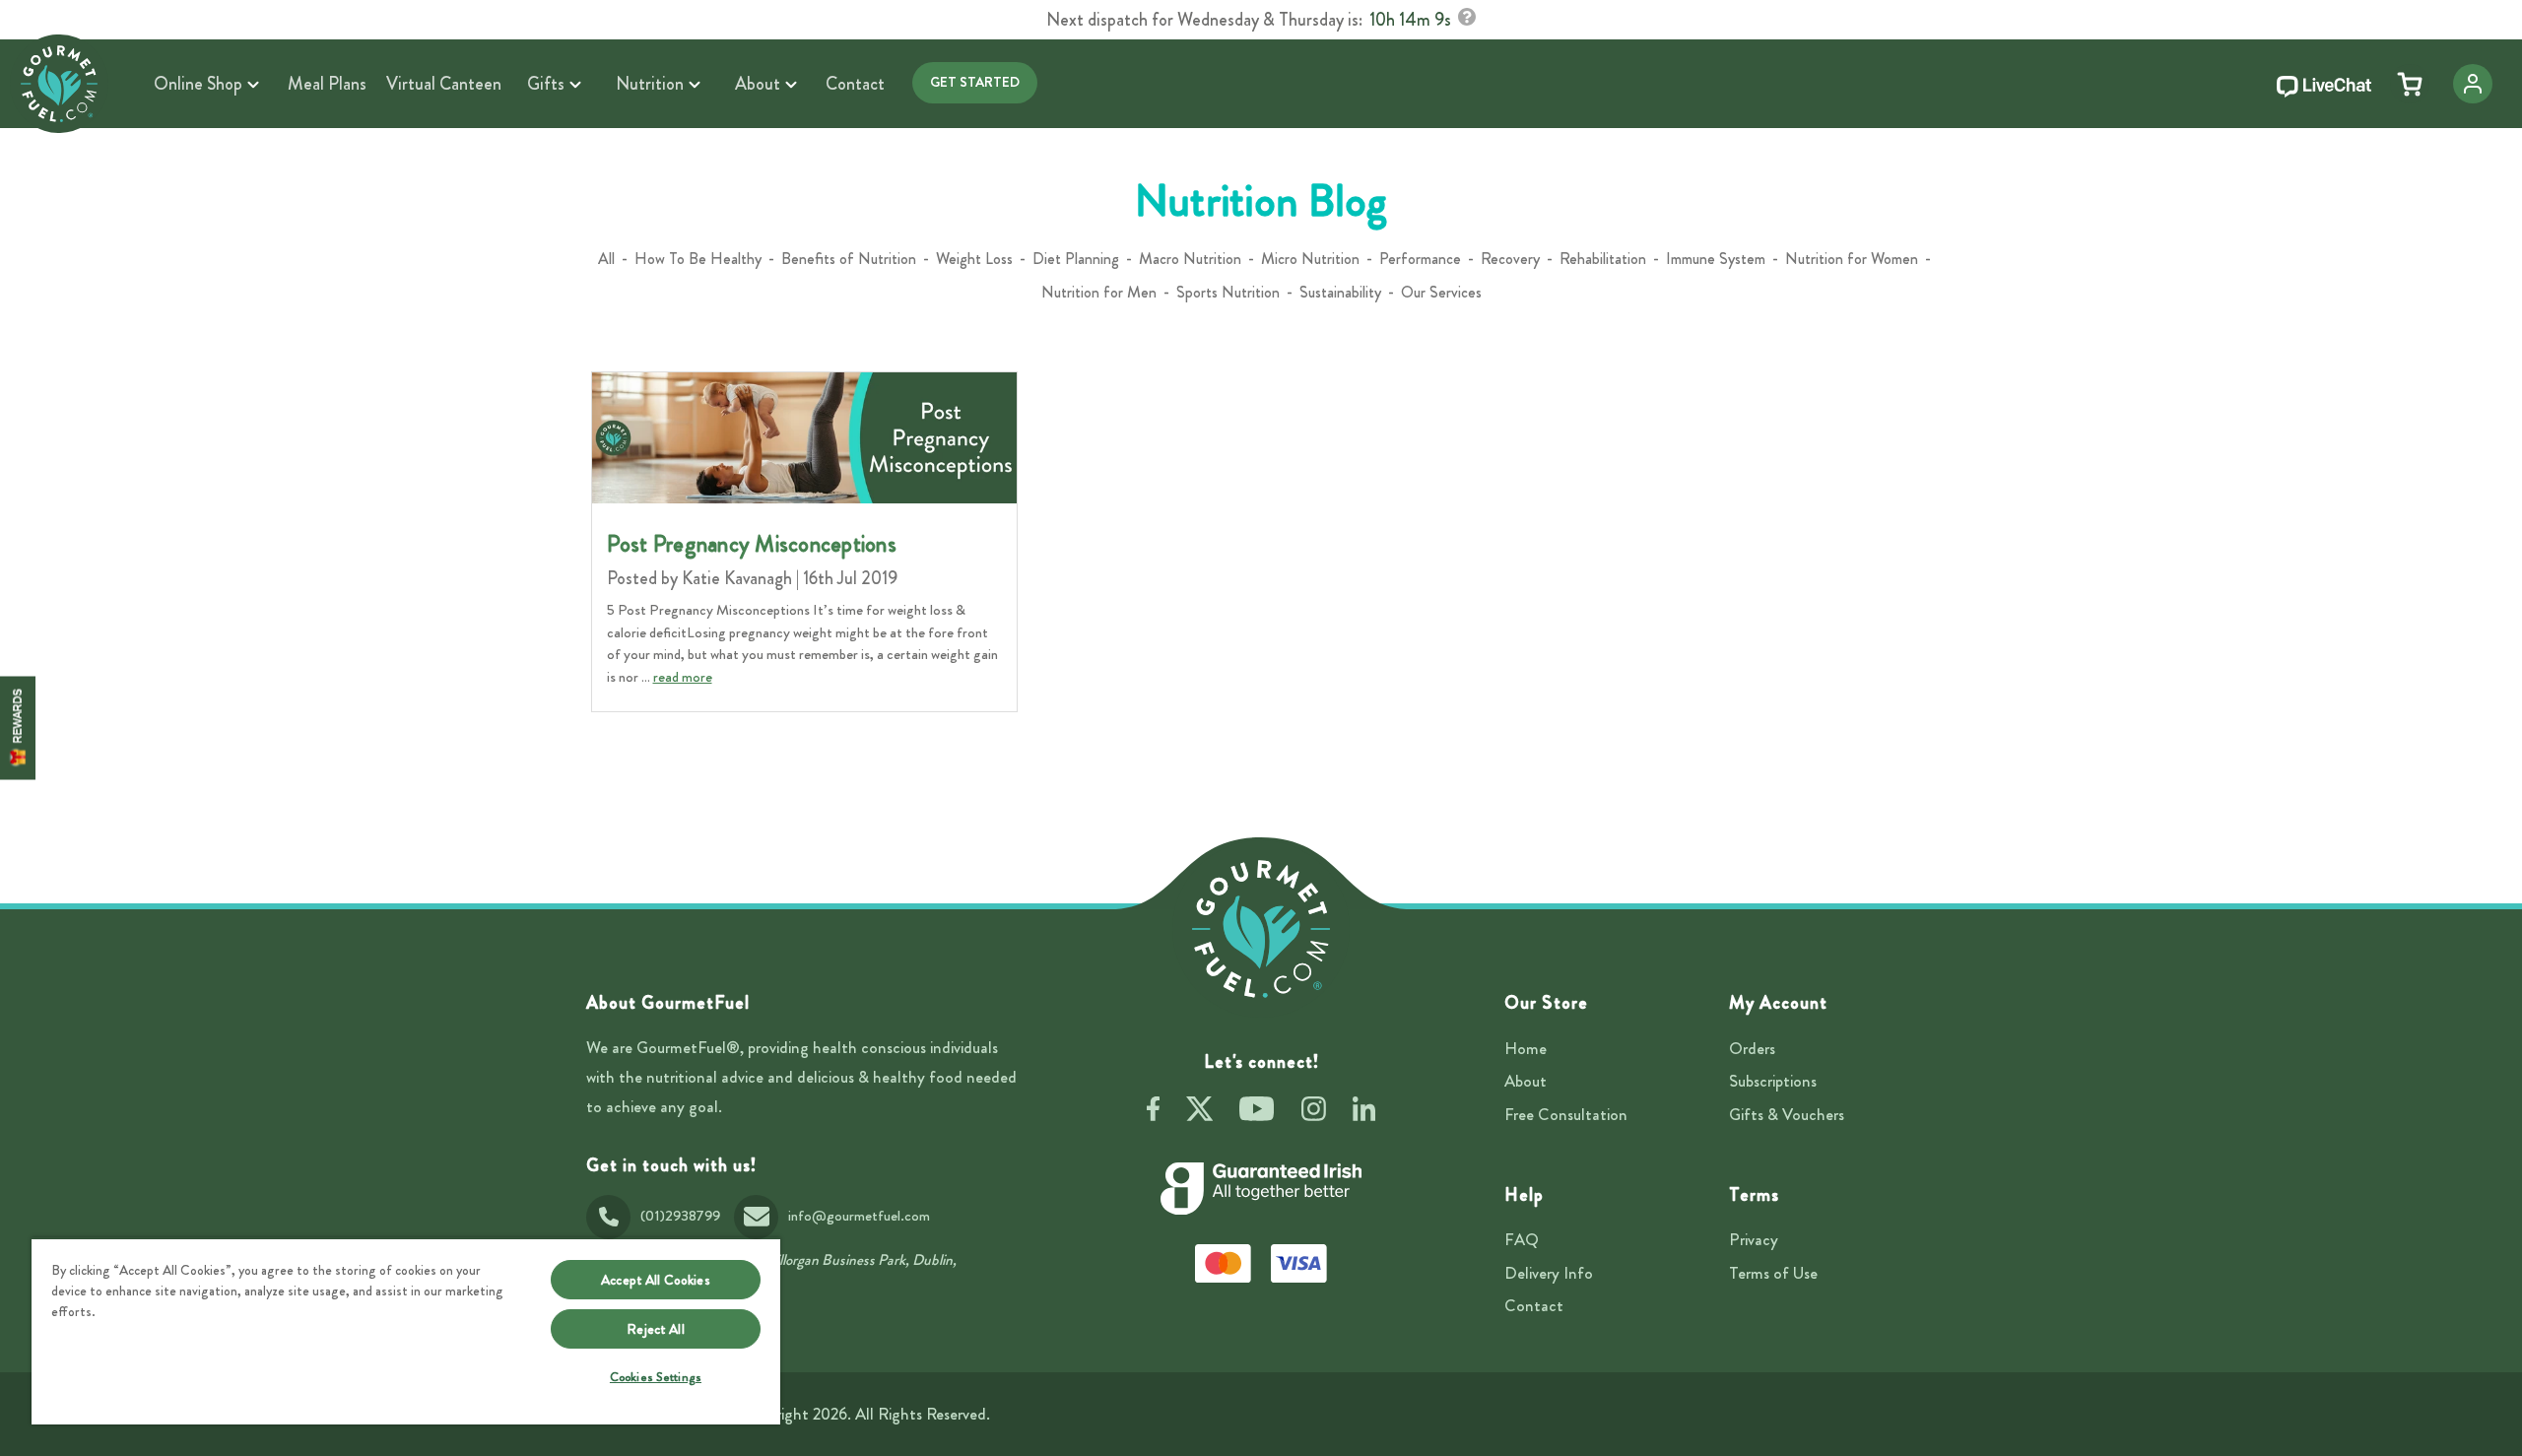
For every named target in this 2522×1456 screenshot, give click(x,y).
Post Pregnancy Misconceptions (752, 544)
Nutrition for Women (1852, 259)
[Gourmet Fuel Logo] (1261, 929)
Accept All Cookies (656, 1280)
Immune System (1716, 259)
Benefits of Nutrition (849, 259)
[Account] (2473, 84)
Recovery (1510, 259)
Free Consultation (1566, 1114)
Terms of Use (1773, 1273)
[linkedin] (1364, 1112)
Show (18, 728)
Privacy (1754, 1239)
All (606, 259)
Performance (1420, 259)
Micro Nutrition (1310, 259)
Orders (1752, 1048)
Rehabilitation (1603, 259)
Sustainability (1340, 292)
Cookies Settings (656, 1377)
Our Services (1441, 292)
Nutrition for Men (1099, 292)
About (1526, 1081)
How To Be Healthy (698, 259)
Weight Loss (974, 259)
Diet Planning (1076, 259)
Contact (1534, 1305)
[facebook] (1153, 1112)
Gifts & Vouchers (1787, 1114)
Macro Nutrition (1190, 259)
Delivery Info (1549, 1273)
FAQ (1522, 1239)
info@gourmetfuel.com (859, 1216)
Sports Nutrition (1228, 292)
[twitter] (1199, 1112)
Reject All (655, 1329)
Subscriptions (1773, 1081)
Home (1526, 1048)
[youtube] (1257, 1112)
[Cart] (2410, 84)
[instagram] (1314, 1112)
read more (683, 677)
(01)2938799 (680, 1216)
